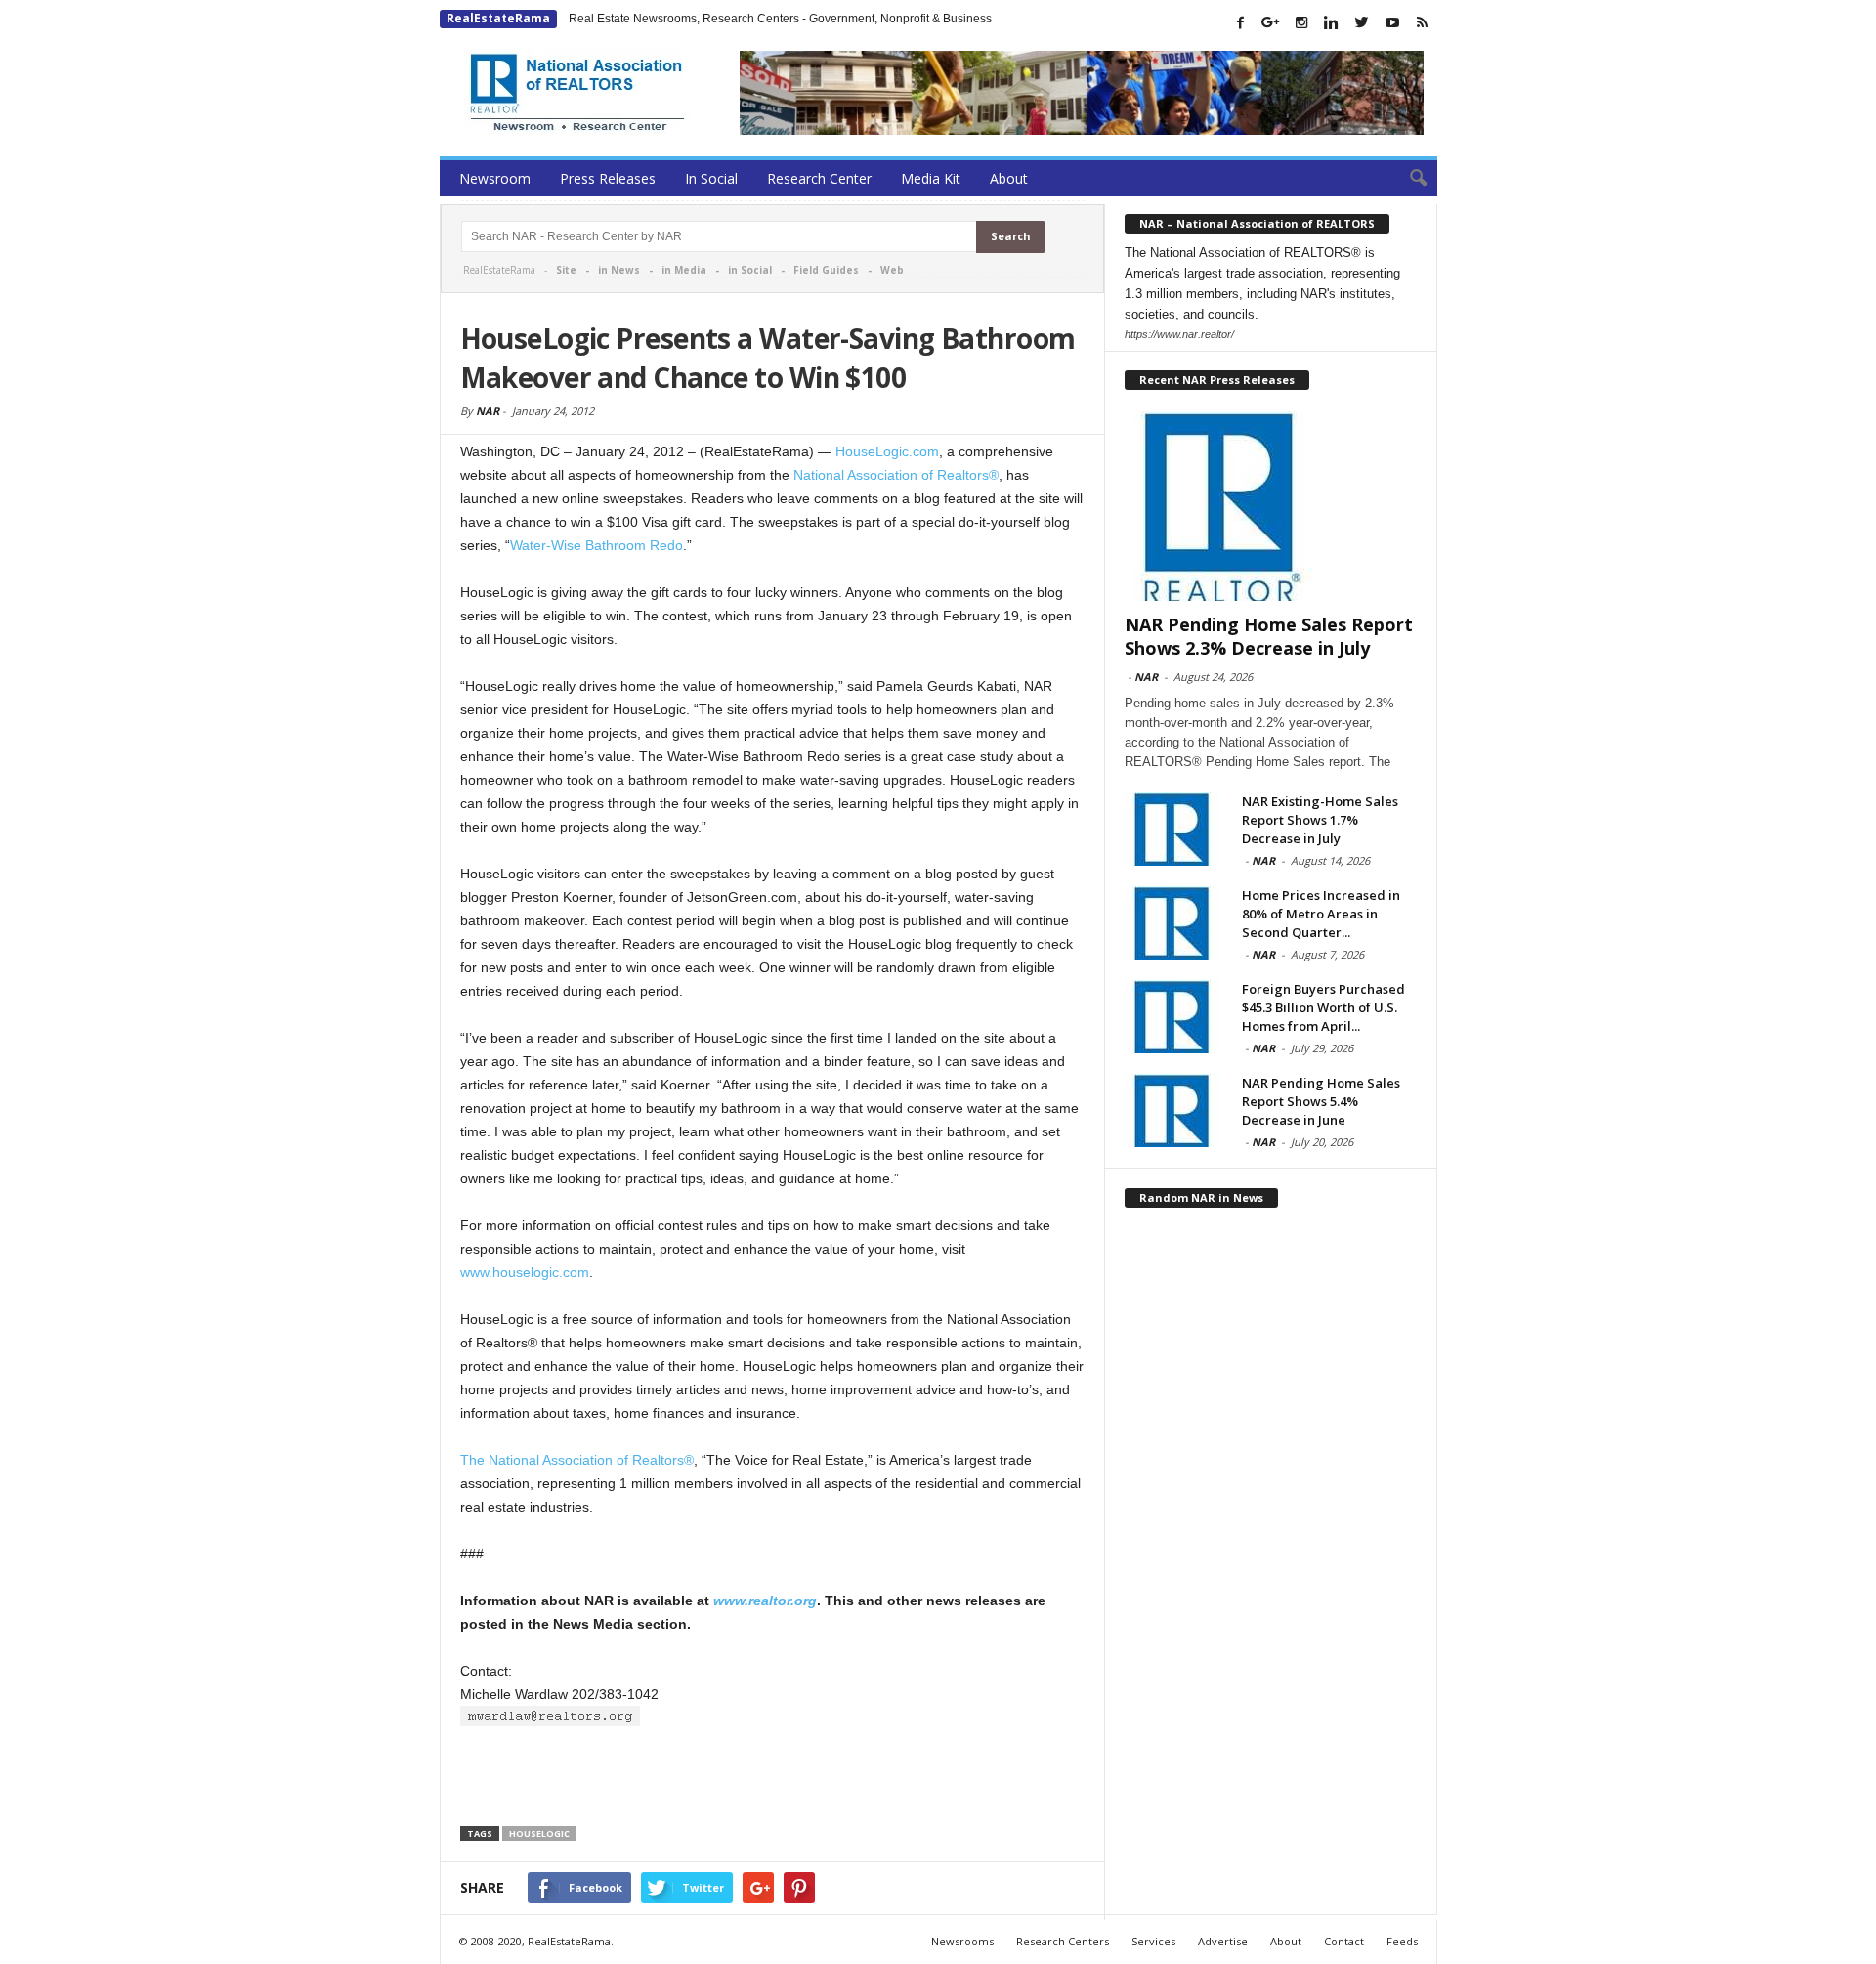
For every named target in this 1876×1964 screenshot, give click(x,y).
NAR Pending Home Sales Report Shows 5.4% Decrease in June (1321, 1101)
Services (1153, 1941)
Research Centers (1063, 1941)
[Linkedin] (1332, 22)
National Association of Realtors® (896, 475)
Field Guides (826, 270)
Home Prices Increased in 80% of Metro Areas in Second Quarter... (1321, 914)
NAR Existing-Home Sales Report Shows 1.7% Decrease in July (1320, 820)
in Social (750, 270)
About (1009, 178)
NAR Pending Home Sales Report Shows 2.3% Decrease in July (1269, 636)
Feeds (1402, 1941)
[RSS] (1423, 22)
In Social (711, 178)
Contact (1344, 1941)
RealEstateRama (498, 18)
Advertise (1223, 1941)
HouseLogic (539, 1834)
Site (566, 270)
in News (619, 270)
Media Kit (931, 178)
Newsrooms (962, 1941)
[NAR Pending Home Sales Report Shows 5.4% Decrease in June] (1173, 1110)
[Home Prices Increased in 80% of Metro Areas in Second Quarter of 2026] (1173, 923)
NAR (488, 411)
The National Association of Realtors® (577, 1460)
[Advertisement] (773, 1778)
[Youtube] (1392, 22)
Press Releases (608, 178)
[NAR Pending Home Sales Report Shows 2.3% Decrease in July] (1271, 506)
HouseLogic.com (887, 451)
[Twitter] (1362, 22)
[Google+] (1271, 22)
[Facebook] (1241, 22)
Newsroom (495, 178)
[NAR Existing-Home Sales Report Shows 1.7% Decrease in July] (1173, 829)
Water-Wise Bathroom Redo (597, 545)
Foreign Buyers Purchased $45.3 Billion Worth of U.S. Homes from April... (1323, 1007)
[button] (1408, 179)
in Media (684, 270)
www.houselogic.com (525, 1272)
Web (892, 270)
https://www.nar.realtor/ (1179, 334)
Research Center (819, 178)
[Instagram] (1301, 22)
